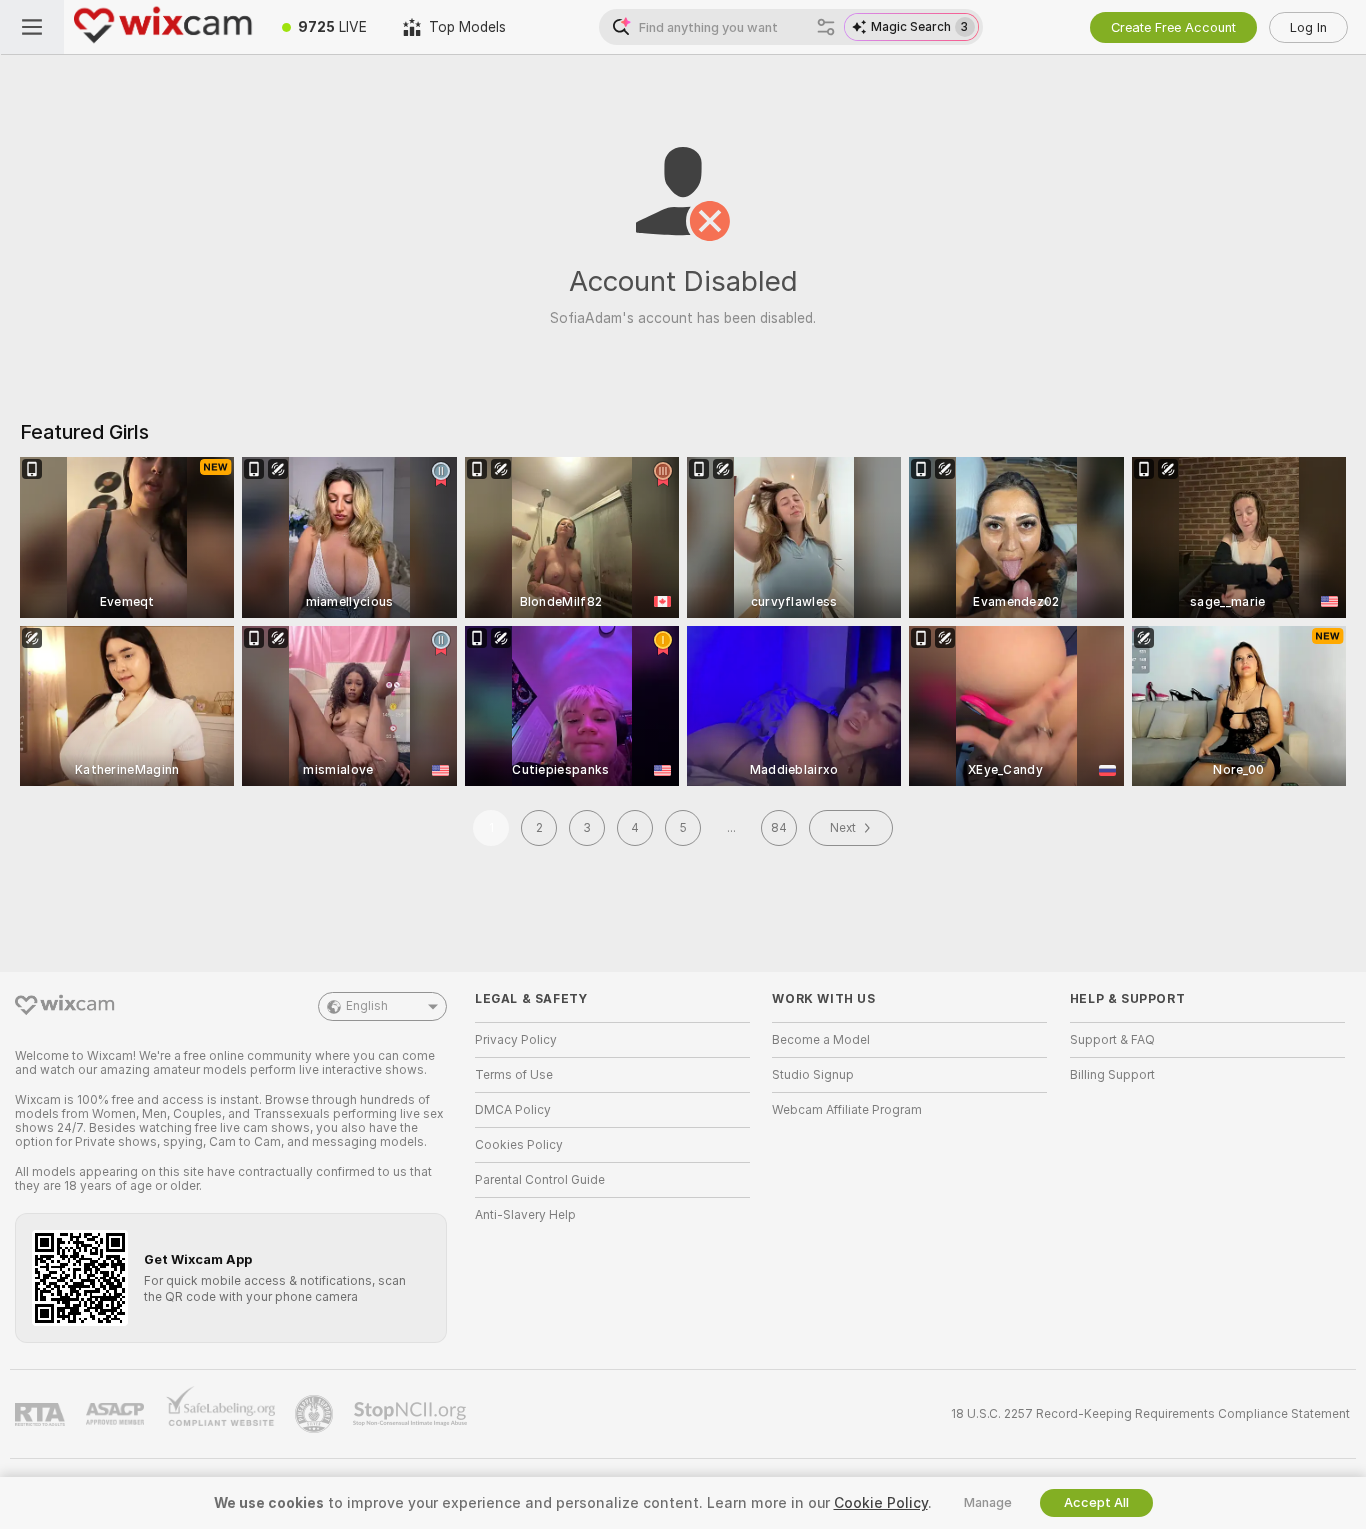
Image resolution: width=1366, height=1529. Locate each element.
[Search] (826, 27)
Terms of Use (514, 1075)
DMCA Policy (513, 1110)
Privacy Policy (516, 1040)
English (367, 1006)
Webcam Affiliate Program (847, 1110)
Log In (1308, 27)
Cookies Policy (519, 1145)
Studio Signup (813, 1075)
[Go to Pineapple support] (316, 1414)
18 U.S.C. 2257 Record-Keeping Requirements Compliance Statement (1150, 1414)
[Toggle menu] (32, 27)
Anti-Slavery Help (525, 1215)
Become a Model (821, 1040)
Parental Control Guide (540, 1180)
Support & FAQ (1112, 1040)
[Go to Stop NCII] (412, 1414)
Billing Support (1112, 1075)
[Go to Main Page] (164, 27)
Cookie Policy (881, 1503)
